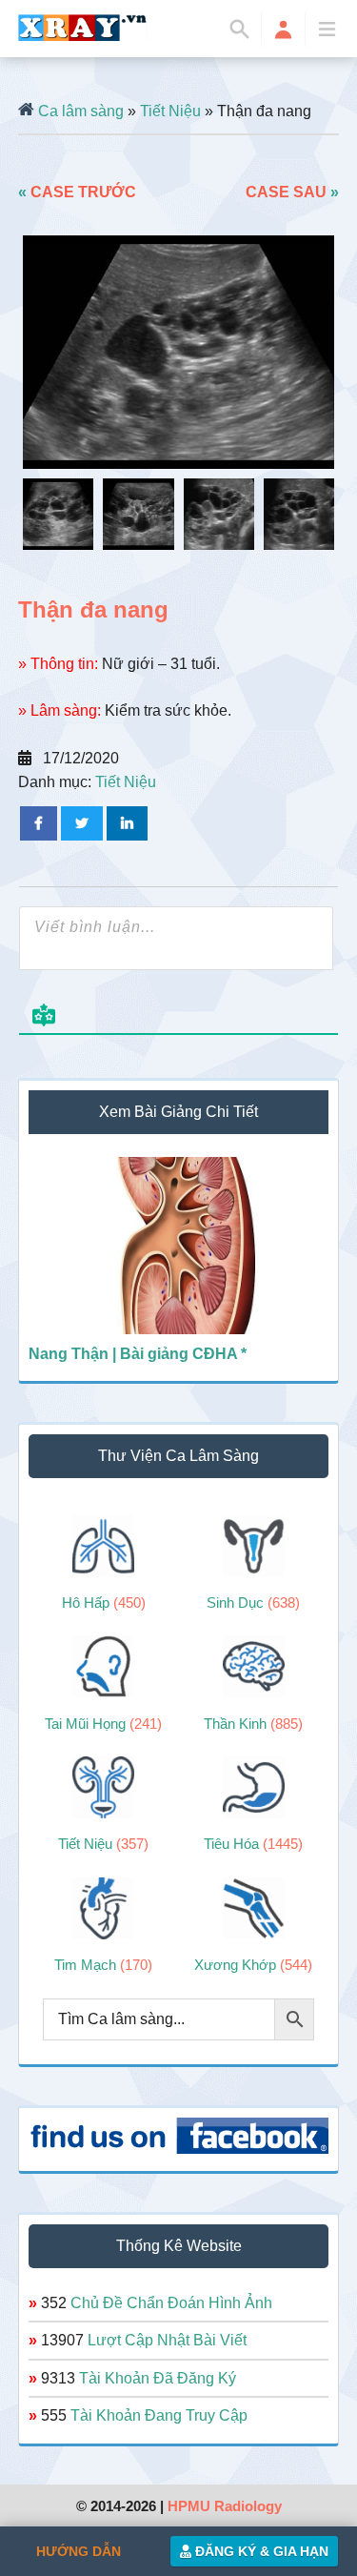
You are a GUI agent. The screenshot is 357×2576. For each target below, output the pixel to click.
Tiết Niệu (170, 111)
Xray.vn (83, 28)
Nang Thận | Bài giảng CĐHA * (138, 1354)
